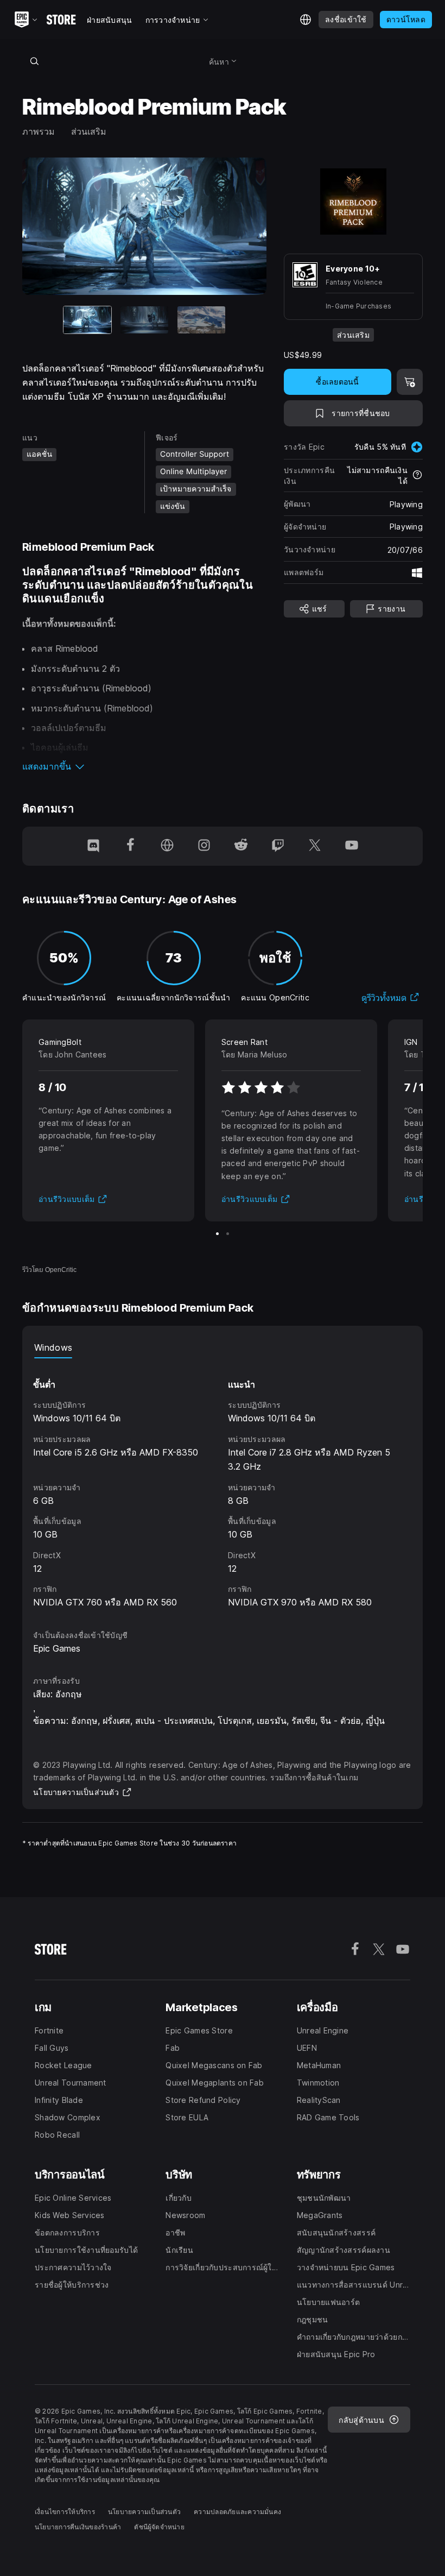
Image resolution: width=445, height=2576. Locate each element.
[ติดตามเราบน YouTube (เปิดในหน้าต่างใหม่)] (352, 846)
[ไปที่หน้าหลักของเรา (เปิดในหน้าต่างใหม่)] (167, 846)
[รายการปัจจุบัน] (87, 320)
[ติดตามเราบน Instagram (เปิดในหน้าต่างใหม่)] (204, 846)
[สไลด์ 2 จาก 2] (228, 1234)
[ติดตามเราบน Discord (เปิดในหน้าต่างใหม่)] (93, 846)
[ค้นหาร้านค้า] (34, 61)
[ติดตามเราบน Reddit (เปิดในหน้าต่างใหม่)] (241, 846)
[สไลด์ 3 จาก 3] (201, 320)
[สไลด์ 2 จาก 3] (144, 320)
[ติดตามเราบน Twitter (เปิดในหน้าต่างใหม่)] (315, 846)
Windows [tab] (53, 1347)
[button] (144, 766)
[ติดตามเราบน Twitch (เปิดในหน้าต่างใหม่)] (278, 846)
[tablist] (223, 1347)
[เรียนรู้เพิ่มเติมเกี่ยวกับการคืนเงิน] (417, 476)
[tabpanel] (223, 1484)
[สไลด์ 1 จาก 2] (217, 1234)
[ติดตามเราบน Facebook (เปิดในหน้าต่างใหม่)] (130, 846)
